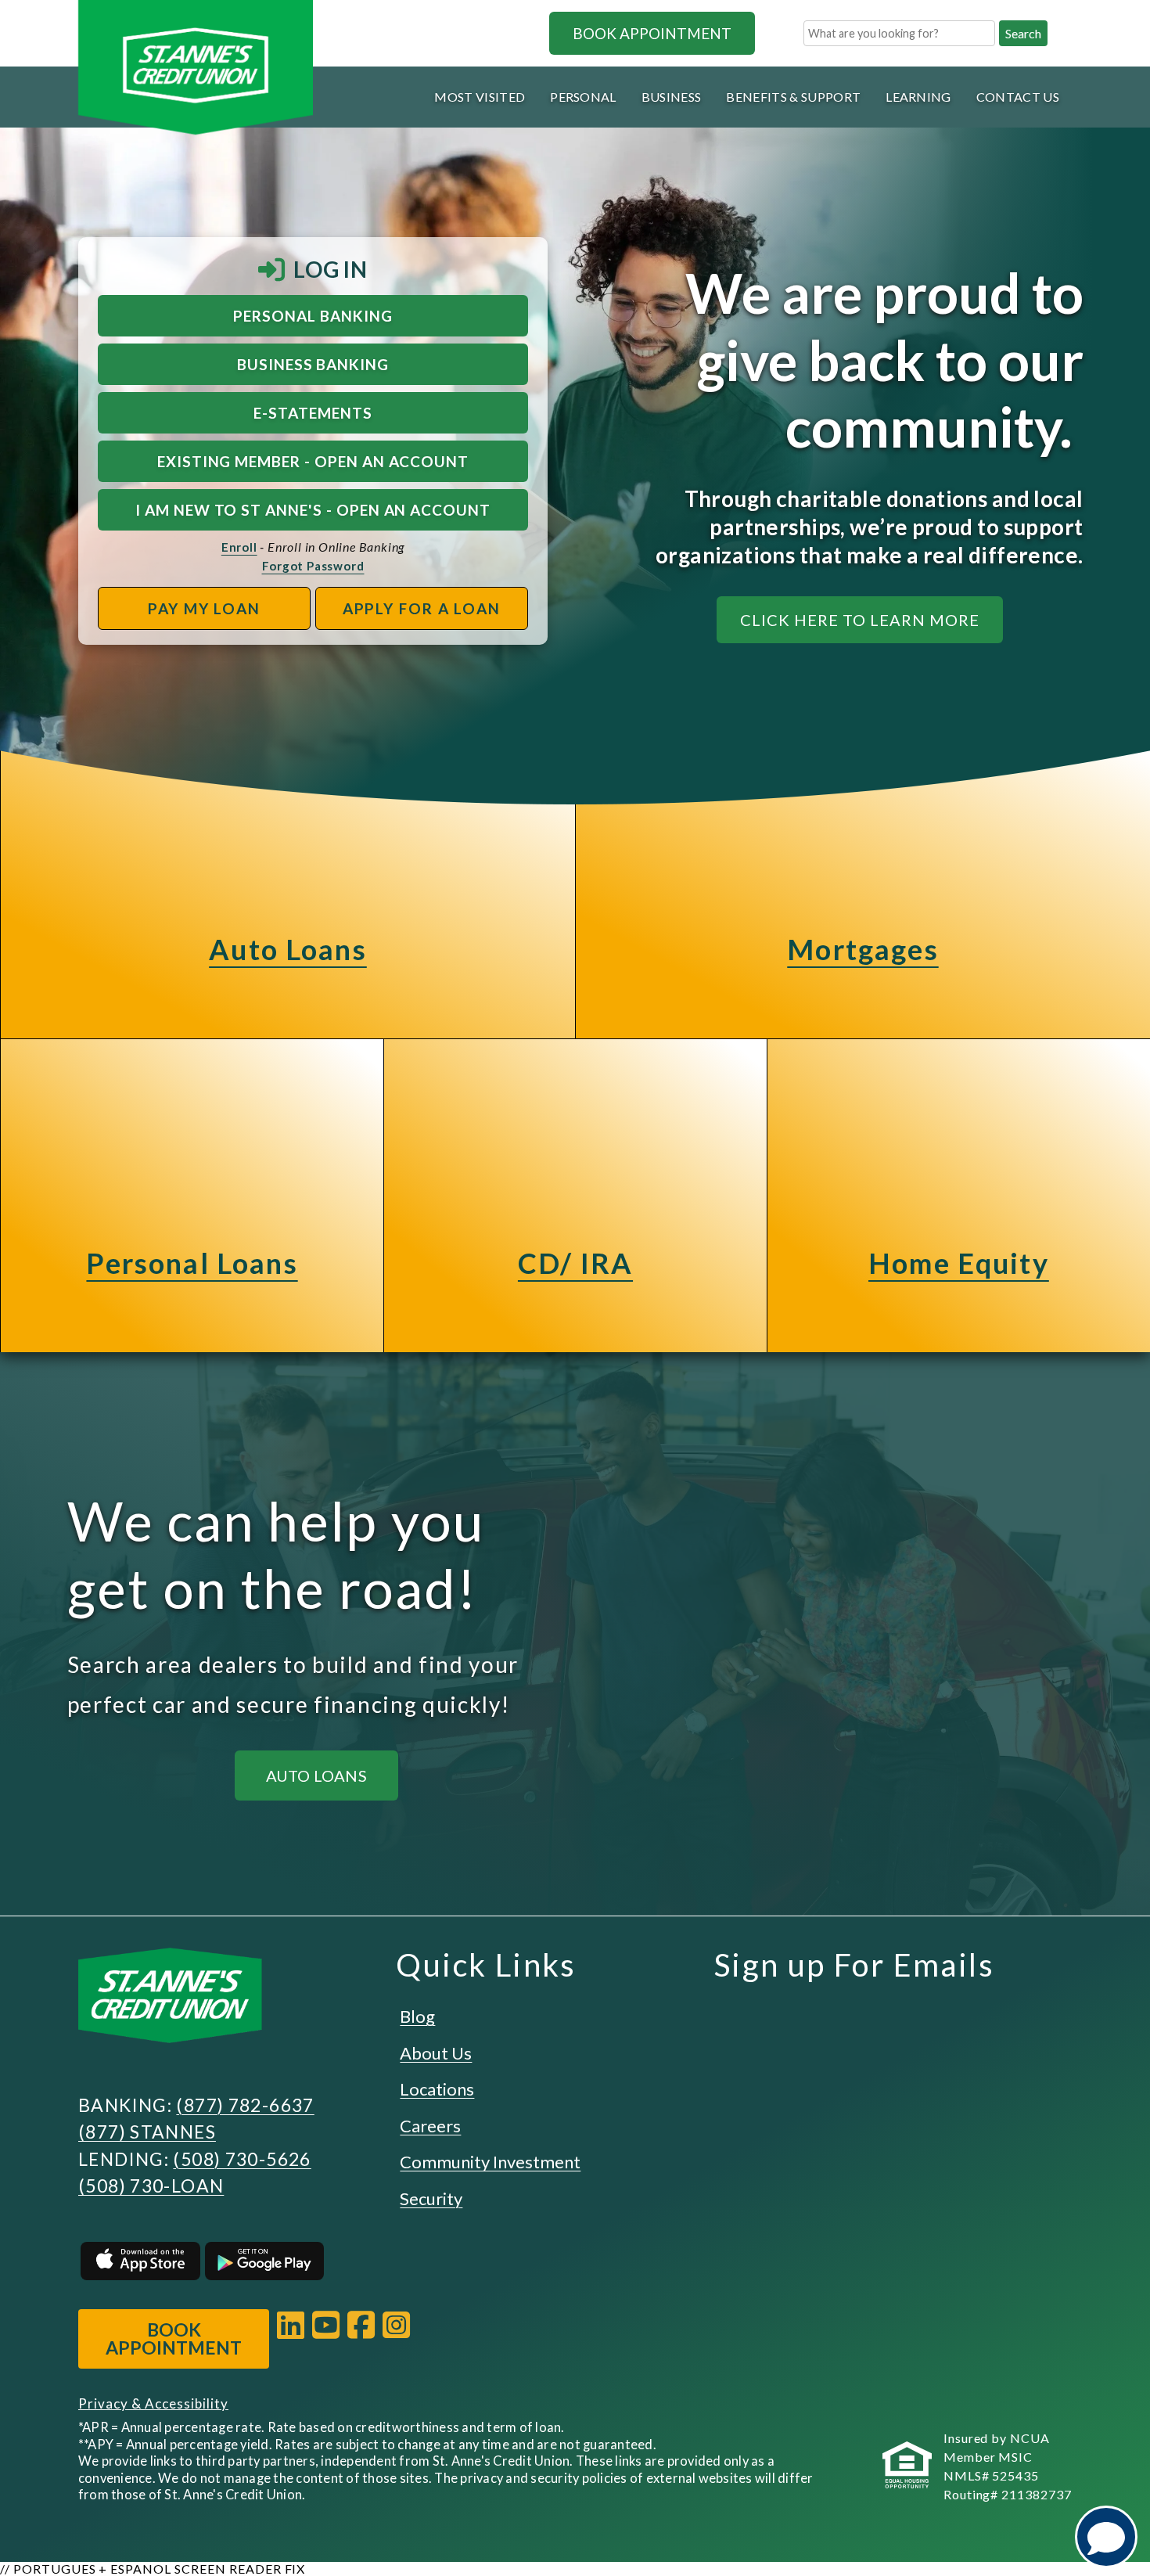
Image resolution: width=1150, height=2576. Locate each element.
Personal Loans (192, 1263)
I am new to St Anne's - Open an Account (313, 510)
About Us (436, 2053)
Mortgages (862, 949)
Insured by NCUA (997, 2438)
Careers (430, 2126)
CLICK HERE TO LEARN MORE (860, 620)
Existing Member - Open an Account (313, 461)
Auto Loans (288, 949)
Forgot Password (313, 566)
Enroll (239, 547)
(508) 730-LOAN (151, 2186)
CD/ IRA (575, 1263)
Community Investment (490, 2162)
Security (431, 2198)
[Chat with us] (1106, 2537)
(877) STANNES (147, 2132)
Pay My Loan (204, 608)
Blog (417, 2016)
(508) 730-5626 (242, 2159)
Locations (437, 2089)
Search (1023, 33)
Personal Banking (313, 316)
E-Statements (313, 413)
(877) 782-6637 (245, 2105)
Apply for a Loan (422, 608)
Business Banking (313, 364)
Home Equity (959, 1263)
